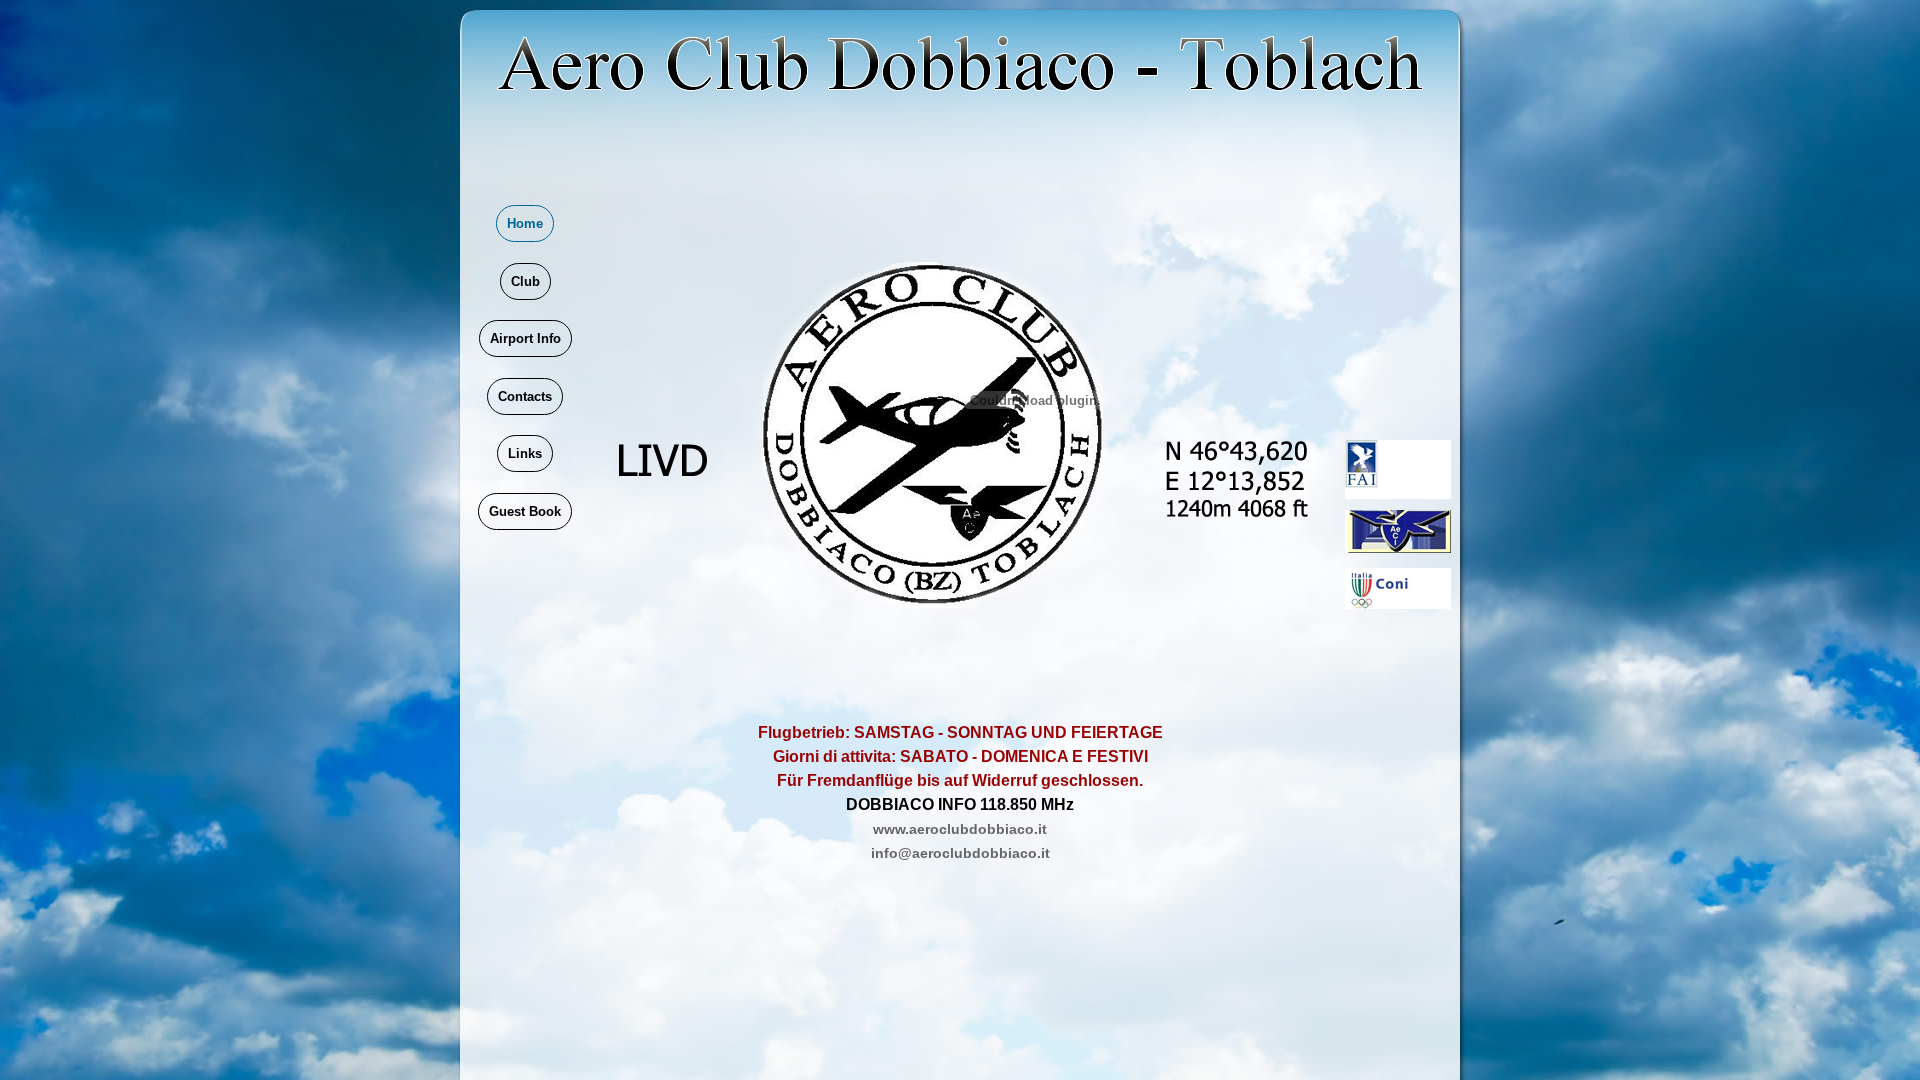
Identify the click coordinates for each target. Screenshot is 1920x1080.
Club (525, 281)
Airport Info (525, 338)
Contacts (525, 396)
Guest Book (525, 511)
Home (525, 223)
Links (525, 453)
